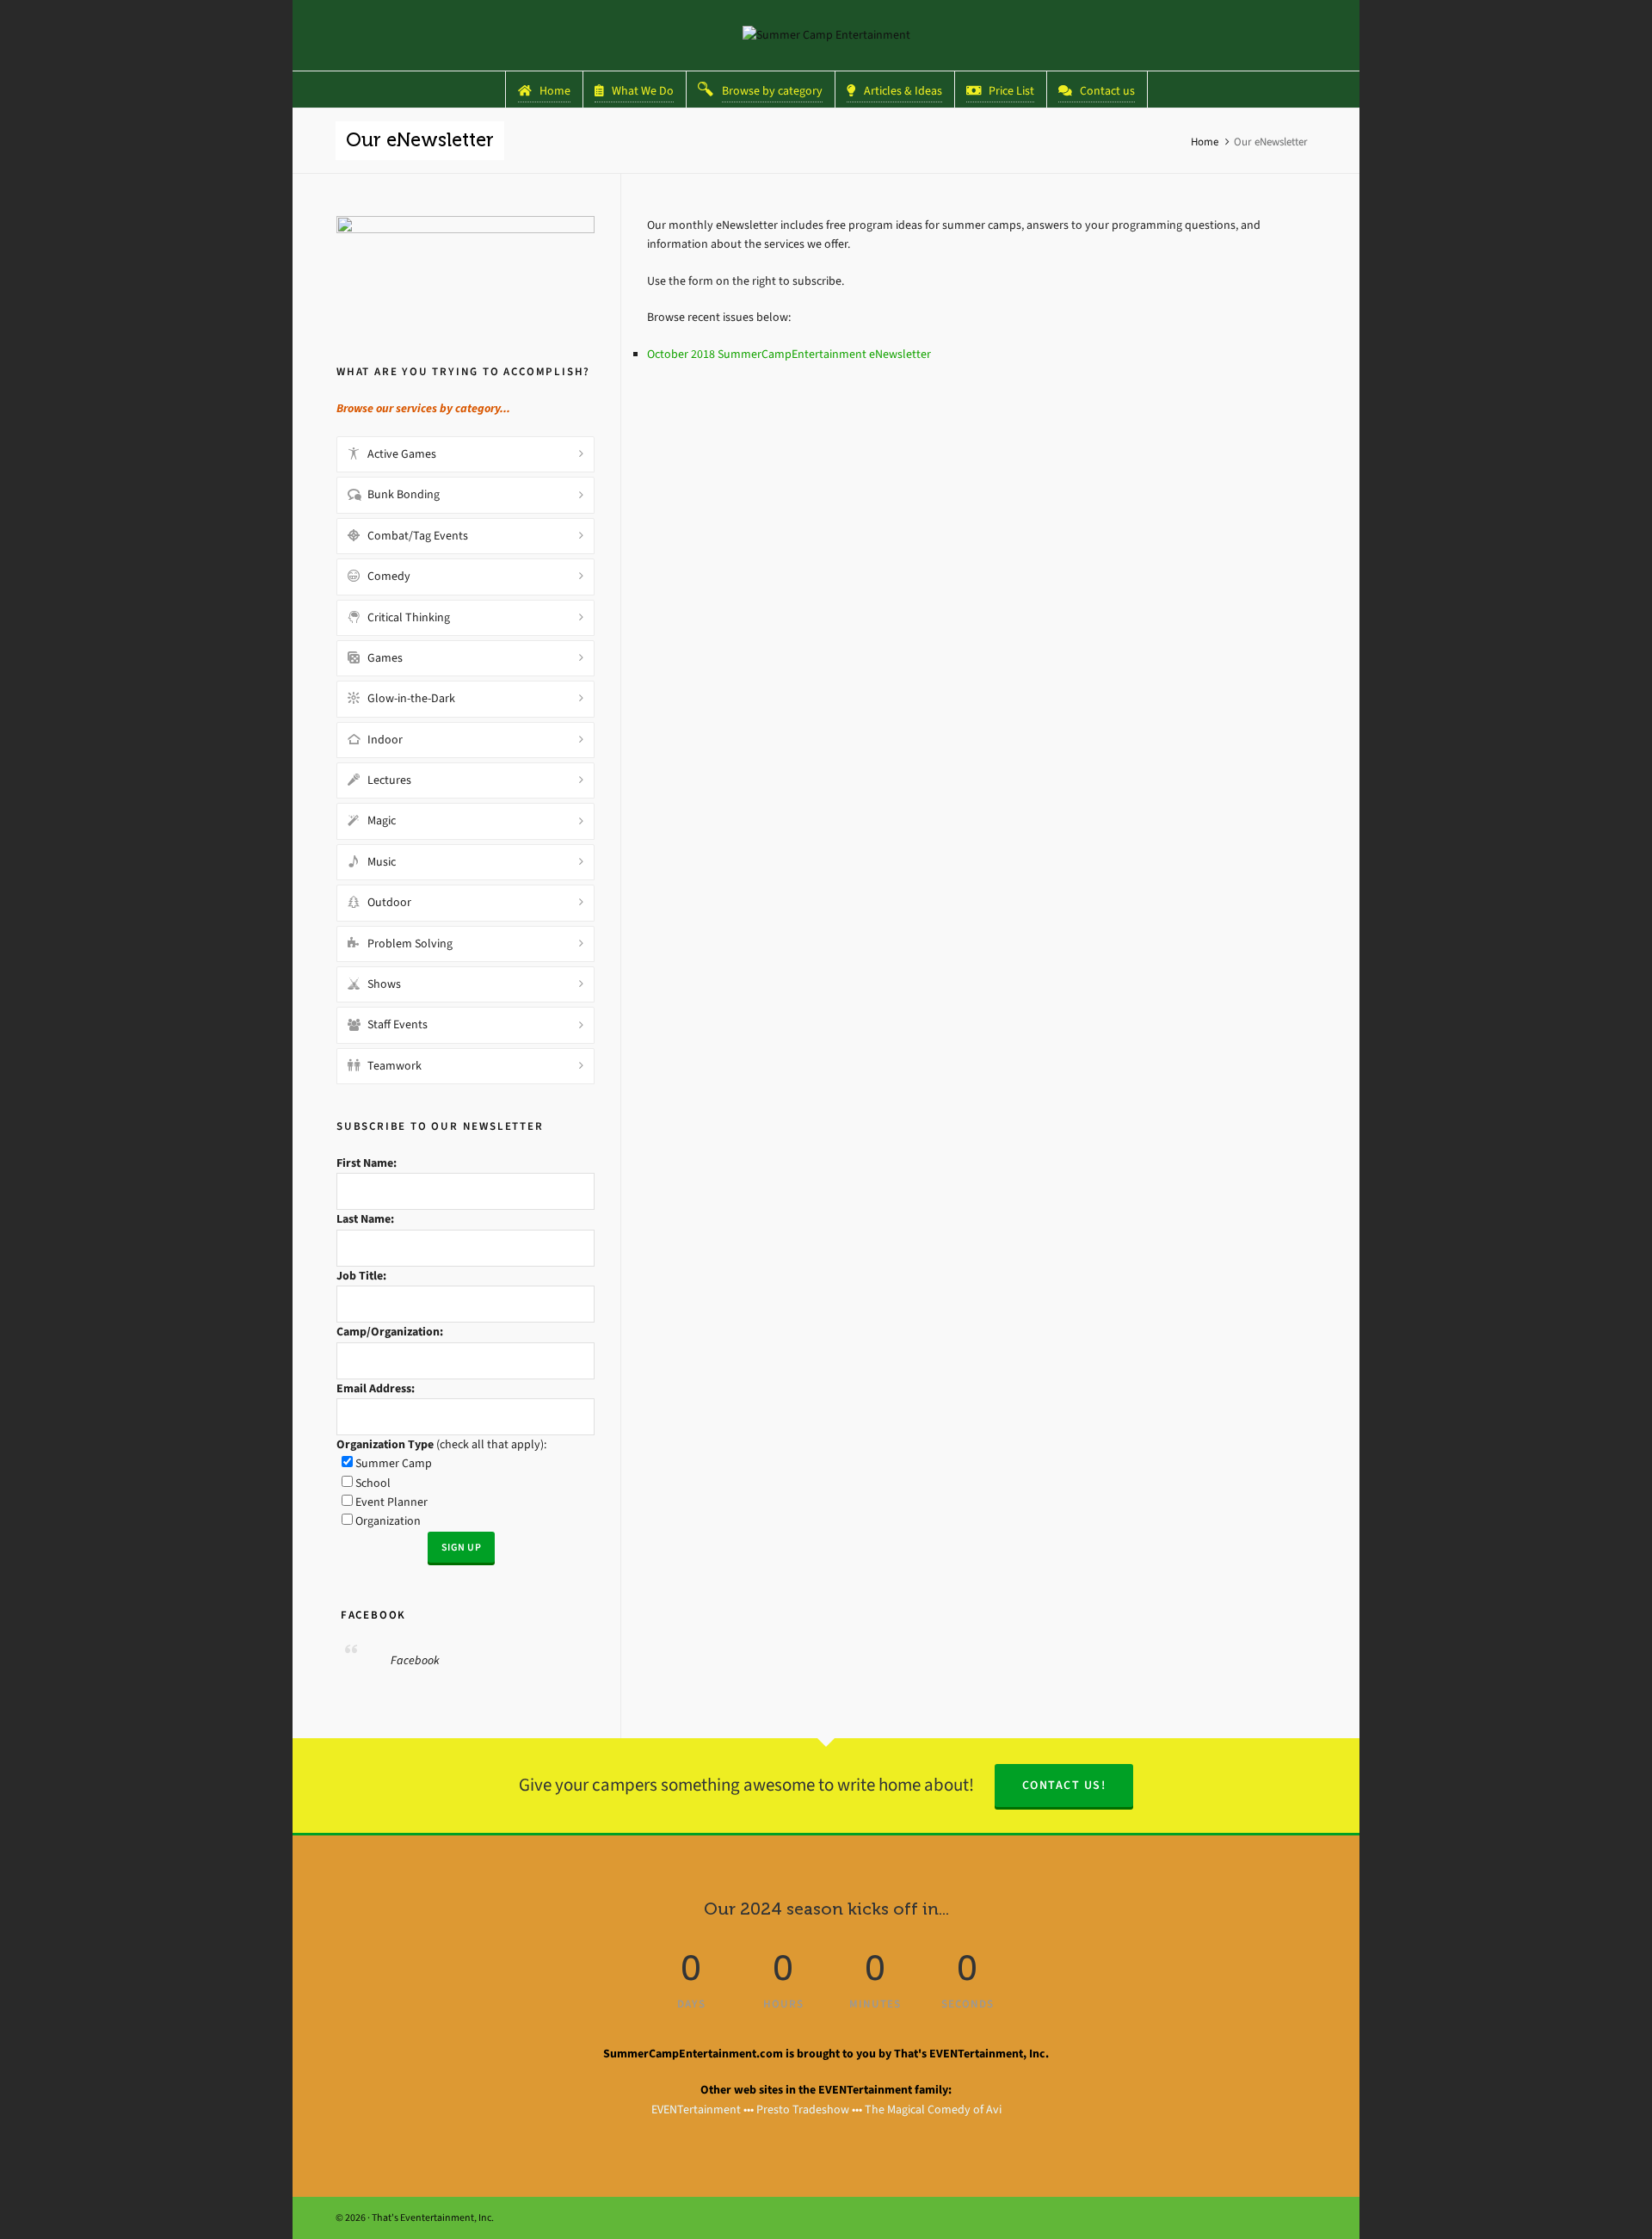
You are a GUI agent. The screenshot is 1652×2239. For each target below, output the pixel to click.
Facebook (371, 1615)
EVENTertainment (696, 2109)
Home (1205, 142)
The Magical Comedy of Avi (933, 2109)
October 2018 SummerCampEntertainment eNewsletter (789, 354)
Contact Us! (1064, 1785)
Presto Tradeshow (803, 2109)
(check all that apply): (441, 1444)
